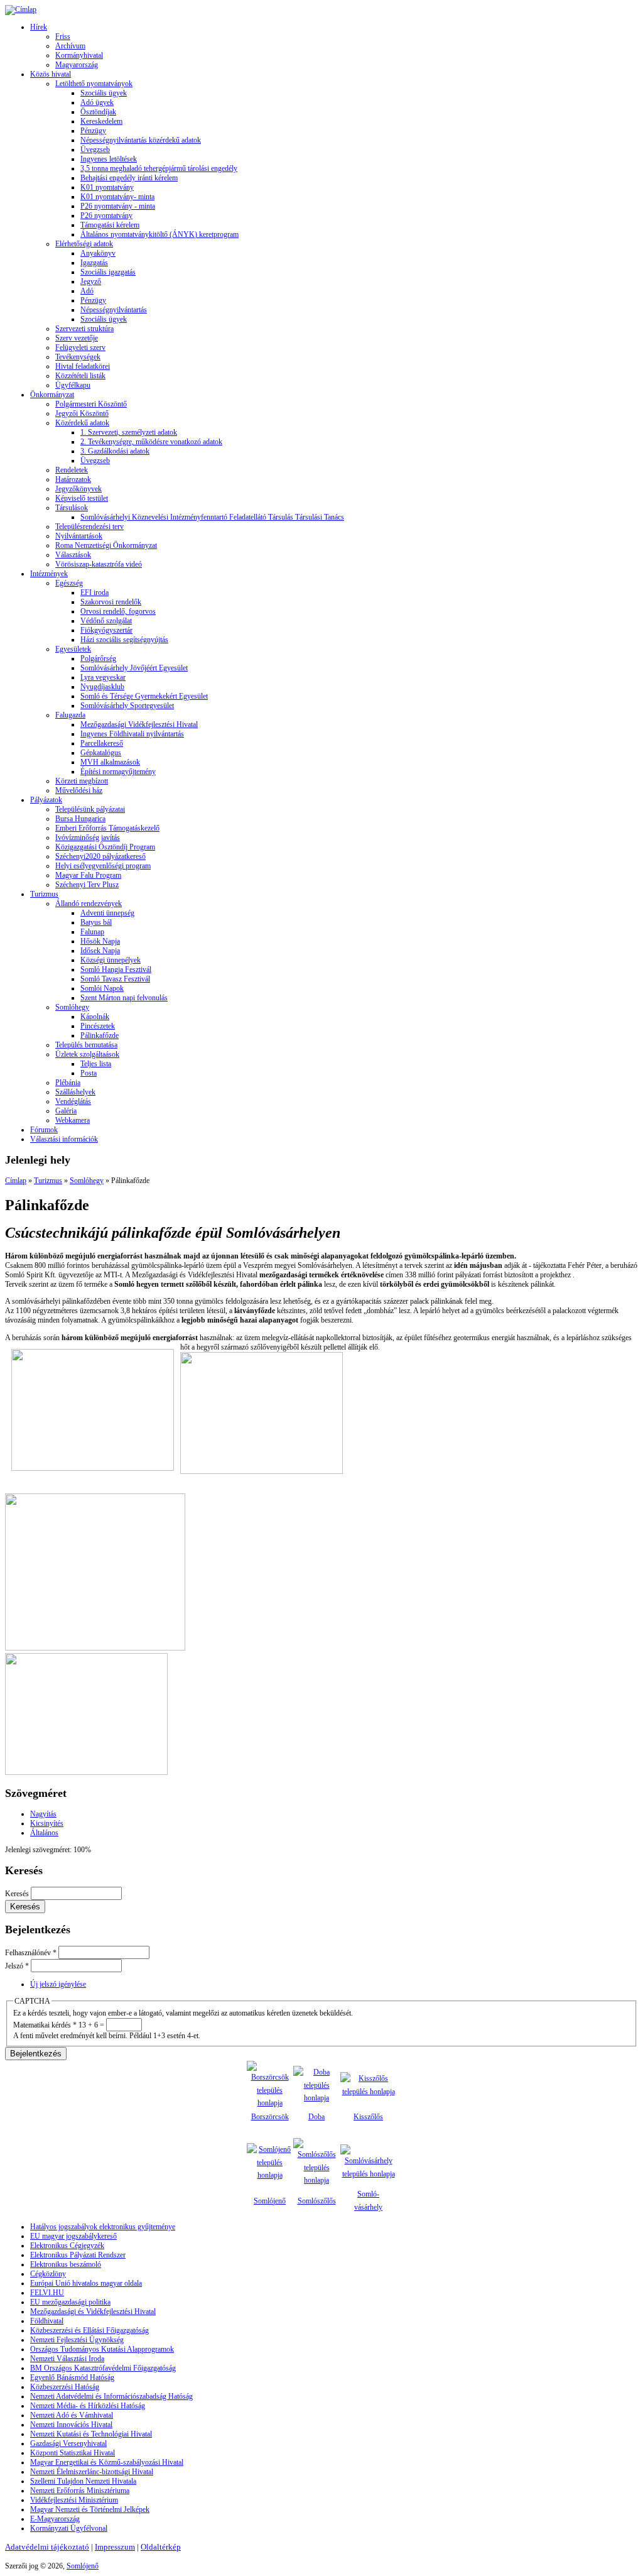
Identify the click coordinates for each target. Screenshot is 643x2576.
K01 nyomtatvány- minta (117, 197)
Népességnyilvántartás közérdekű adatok (141, 140)
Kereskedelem (101, 121)
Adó (87, 291)
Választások (73, 555)
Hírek (39, 27)
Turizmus (44, 894)
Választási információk (64, 1139)
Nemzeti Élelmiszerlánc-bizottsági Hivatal (92, 2472)
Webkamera (73, 1120)
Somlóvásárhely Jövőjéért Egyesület (134, 668)
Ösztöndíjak (98, 112)
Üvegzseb (95, 150)
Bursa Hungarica (80, 819)
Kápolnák (95, 1017)
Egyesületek (73, 649)
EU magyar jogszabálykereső (73, 2236)
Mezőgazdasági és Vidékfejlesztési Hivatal (93, 2311)
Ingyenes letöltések (109, 159)
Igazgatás (94, 263)
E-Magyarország (55, 2519)
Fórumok (44, 1130)
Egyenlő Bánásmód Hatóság (72, 2377)
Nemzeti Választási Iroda (67, 2359)
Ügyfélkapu (73, 385)
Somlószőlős (317, 2201)
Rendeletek (72, 470)
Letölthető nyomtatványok (94, 84)
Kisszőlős (368, 2117)
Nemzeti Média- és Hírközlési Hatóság (88, 2406)
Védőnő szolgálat (106, 621)
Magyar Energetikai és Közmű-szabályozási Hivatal (107, 2462)
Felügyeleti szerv (80, 347)
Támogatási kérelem (110, 225)
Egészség (69, 583)
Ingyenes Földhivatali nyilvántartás (132, 734)
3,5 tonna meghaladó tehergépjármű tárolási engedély (159, 168)
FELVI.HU (47, 2293)
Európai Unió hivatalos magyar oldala (86, 2283)
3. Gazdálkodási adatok (115, 451)
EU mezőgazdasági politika (70, 2302)
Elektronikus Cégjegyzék (67, 2246)
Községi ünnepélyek (111, 960)
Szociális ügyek (104, 93)
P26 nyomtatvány (106, 216)
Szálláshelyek (75, 1092)
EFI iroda (95, 592)
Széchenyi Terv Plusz (87, 885)
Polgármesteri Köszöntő (91, 404)
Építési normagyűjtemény (118, 772)
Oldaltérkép (161, 2547)
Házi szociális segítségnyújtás (124, 640)
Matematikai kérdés (45, 2025)
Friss (63, 36)
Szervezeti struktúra (84, 329)
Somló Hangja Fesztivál (116, 969)
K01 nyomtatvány (107, 187)
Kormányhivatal (79, 55)
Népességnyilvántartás (114, 310)
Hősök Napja (100, 941)
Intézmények (49, 574)
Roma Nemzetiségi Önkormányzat (106, 545)
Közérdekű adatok (82, 423)
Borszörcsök (270, 2117)
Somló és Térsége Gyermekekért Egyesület (144, 696)
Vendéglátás (73, 1101)
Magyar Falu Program (88, 875)
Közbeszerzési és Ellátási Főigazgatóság (89, 2330)
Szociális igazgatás (108, 272)
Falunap (92, 932)
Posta (89, 1073)
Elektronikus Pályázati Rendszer (78, 2255)
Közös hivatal (51, 74)
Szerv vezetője (77, 338)
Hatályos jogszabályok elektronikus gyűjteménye (103, 2227)
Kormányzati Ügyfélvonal (69, 2528)
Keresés (18, 1894)
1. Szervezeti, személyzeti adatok (129, 432)
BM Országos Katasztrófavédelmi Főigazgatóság (103, 2368)
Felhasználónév (31, 1953)
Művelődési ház (79, 790)
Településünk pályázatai (90, 809)
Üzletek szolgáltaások (87, 1054)
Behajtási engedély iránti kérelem (129, 178)
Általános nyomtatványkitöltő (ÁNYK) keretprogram (159, 234)
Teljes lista (96, 1064)
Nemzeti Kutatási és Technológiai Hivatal (91, 2434)
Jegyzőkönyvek (78, 489)
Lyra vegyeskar (103, 677)
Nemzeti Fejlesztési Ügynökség (77, 2340)
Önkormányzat (52, 395)
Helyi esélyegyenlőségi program (103, 866)
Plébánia (68, 1083)
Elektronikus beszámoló (66, 2264)
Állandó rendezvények (89, 903)
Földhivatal (47, 2321)
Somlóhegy (72, 1007)
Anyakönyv (98, 253)
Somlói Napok (102, 988)
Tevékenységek (78, 357)
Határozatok (73, 479)
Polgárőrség (98, 658)
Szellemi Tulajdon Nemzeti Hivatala (83, 2481)
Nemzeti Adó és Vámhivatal (72, 2415)
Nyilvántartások (79, 536)
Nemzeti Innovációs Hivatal (71, 2425)
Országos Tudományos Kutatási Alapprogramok (102, 2349)
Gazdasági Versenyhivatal (68, 2443)
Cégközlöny (48, 2274)
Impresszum (115, 2547)
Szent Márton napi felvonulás (124, 998)
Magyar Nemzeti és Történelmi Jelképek (90, 2509)
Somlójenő (270, 2201)
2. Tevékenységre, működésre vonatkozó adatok (151, 442)
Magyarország (77, 65)
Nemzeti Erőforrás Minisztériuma (80, 2491)
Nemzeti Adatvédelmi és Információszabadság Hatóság (111, 2396)
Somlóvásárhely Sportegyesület (127, 706)
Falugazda (70, 715)
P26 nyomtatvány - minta (118, 206)
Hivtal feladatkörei (83, 366)
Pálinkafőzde (100, 1035)
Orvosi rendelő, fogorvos (118, 611)
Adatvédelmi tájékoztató (47, 2547)
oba (319, 2117)
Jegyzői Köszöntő (82, 413)
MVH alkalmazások (110, 762)
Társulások (72, 508)
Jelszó (17, 1966)
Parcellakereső (102, 743)
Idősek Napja (100, 951)
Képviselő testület (82, 498)
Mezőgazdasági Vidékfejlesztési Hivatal (139, 724)
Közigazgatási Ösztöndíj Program (105, 847)
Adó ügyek (97, 102)
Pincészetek (98, 1026)
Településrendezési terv (89, 527)
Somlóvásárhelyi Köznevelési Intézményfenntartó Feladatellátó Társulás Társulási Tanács (212, 517)
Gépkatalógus (101, 753)
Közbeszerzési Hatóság (65, 2387)
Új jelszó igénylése (58, 1984)
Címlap (16, 1181)
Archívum (70, 46)
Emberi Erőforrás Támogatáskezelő (107, 828)
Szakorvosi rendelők (111, 602)
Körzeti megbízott (82, 781)
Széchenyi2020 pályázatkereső (100, 856)
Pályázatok (46, 800)
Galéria (66, 1111)
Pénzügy (93, 131)
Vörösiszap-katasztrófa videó (99, 564)
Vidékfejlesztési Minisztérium (74, 2500)
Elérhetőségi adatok (84, 244)
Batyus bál (96, 922)
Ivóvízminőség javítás (88, 838)
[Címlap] (21, 9)
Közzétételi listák (80, 376)
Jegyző (91, 281)
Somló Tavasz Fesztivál (115, 979)
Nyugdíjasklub (102, 687)
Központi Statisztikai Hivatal (73, 2453)
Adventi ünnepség (107, 913)
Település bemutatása (86, 1045)
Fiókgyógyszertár (106, 630)
